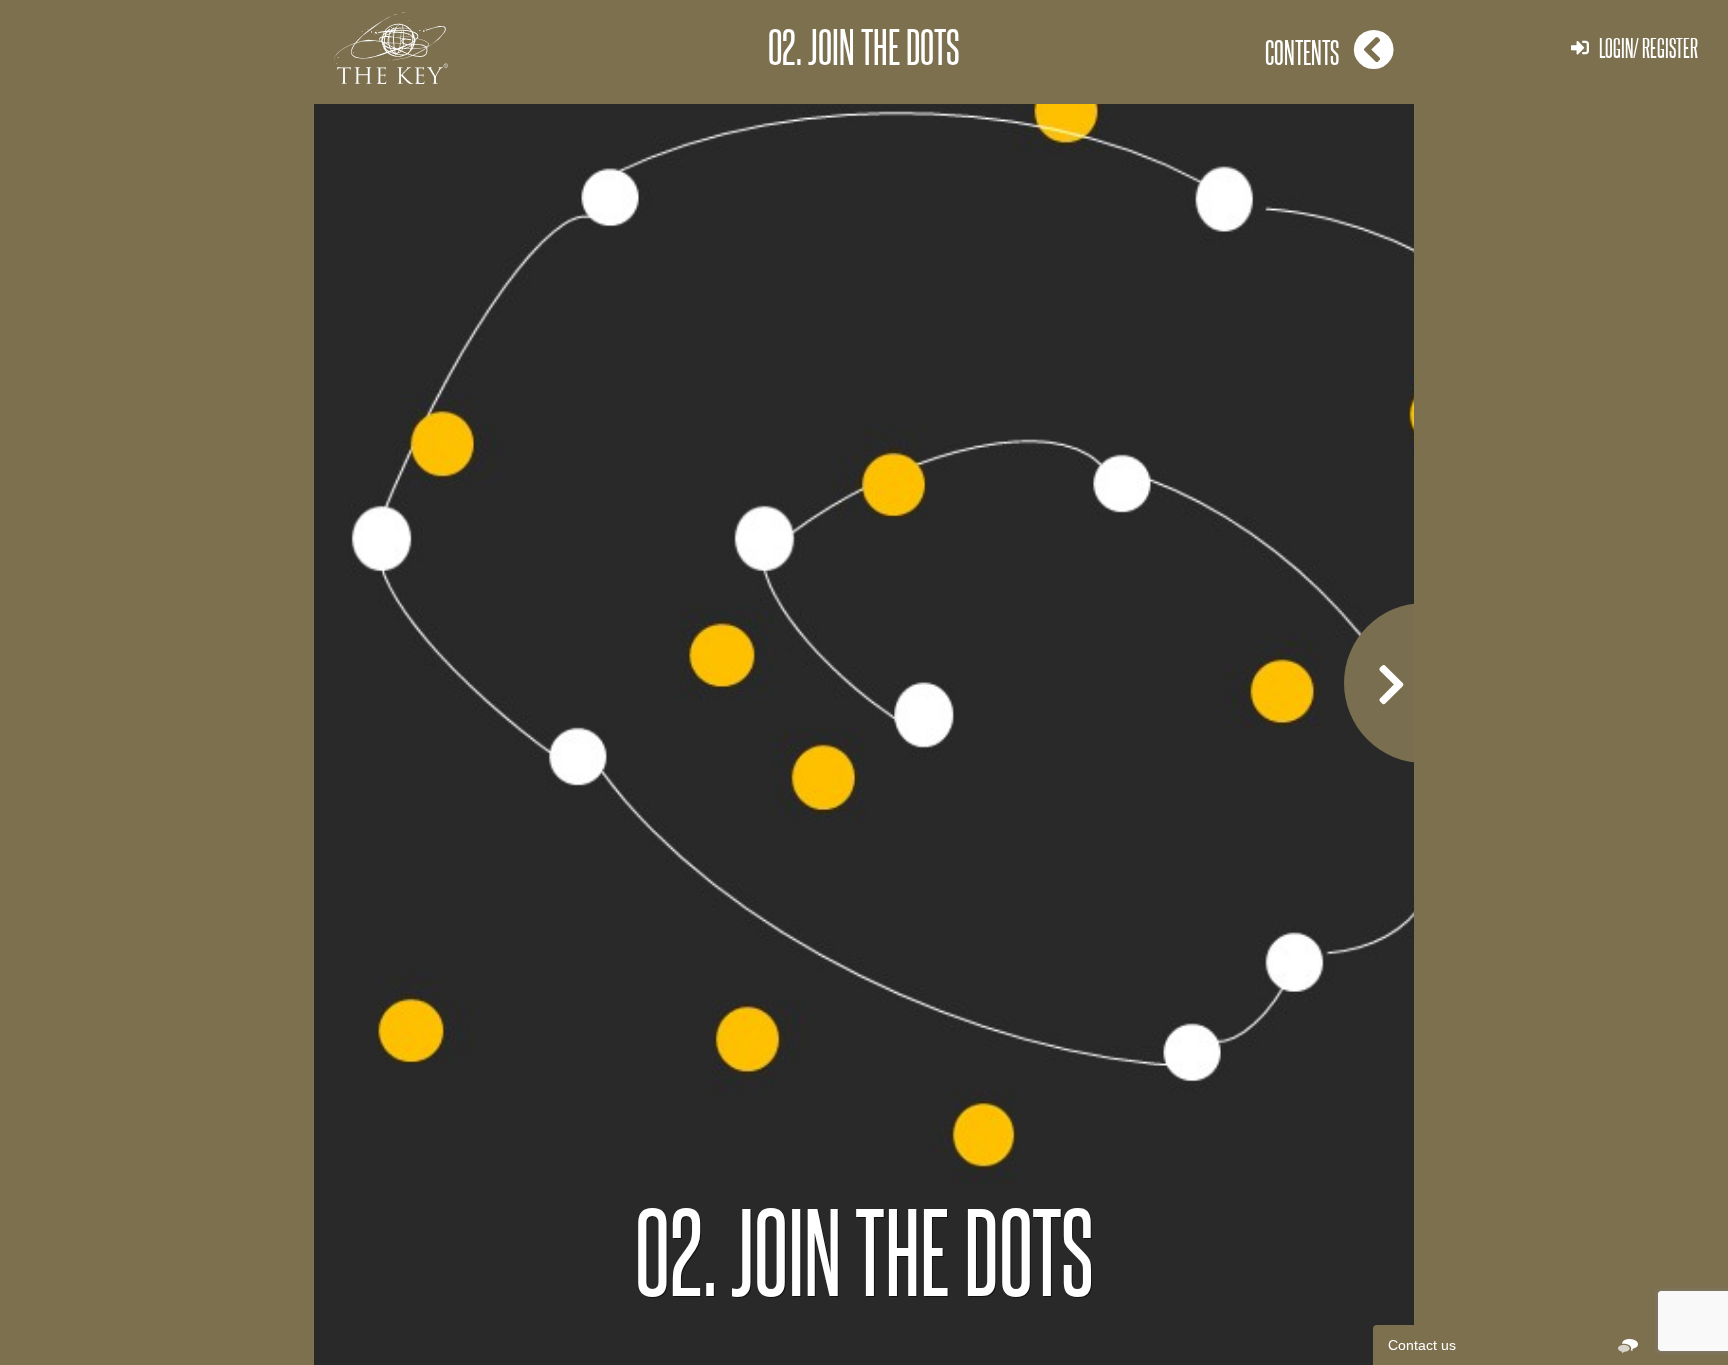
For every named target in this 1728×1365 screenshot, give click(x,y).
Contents (1302, 52)
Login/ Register (1648, 47)
